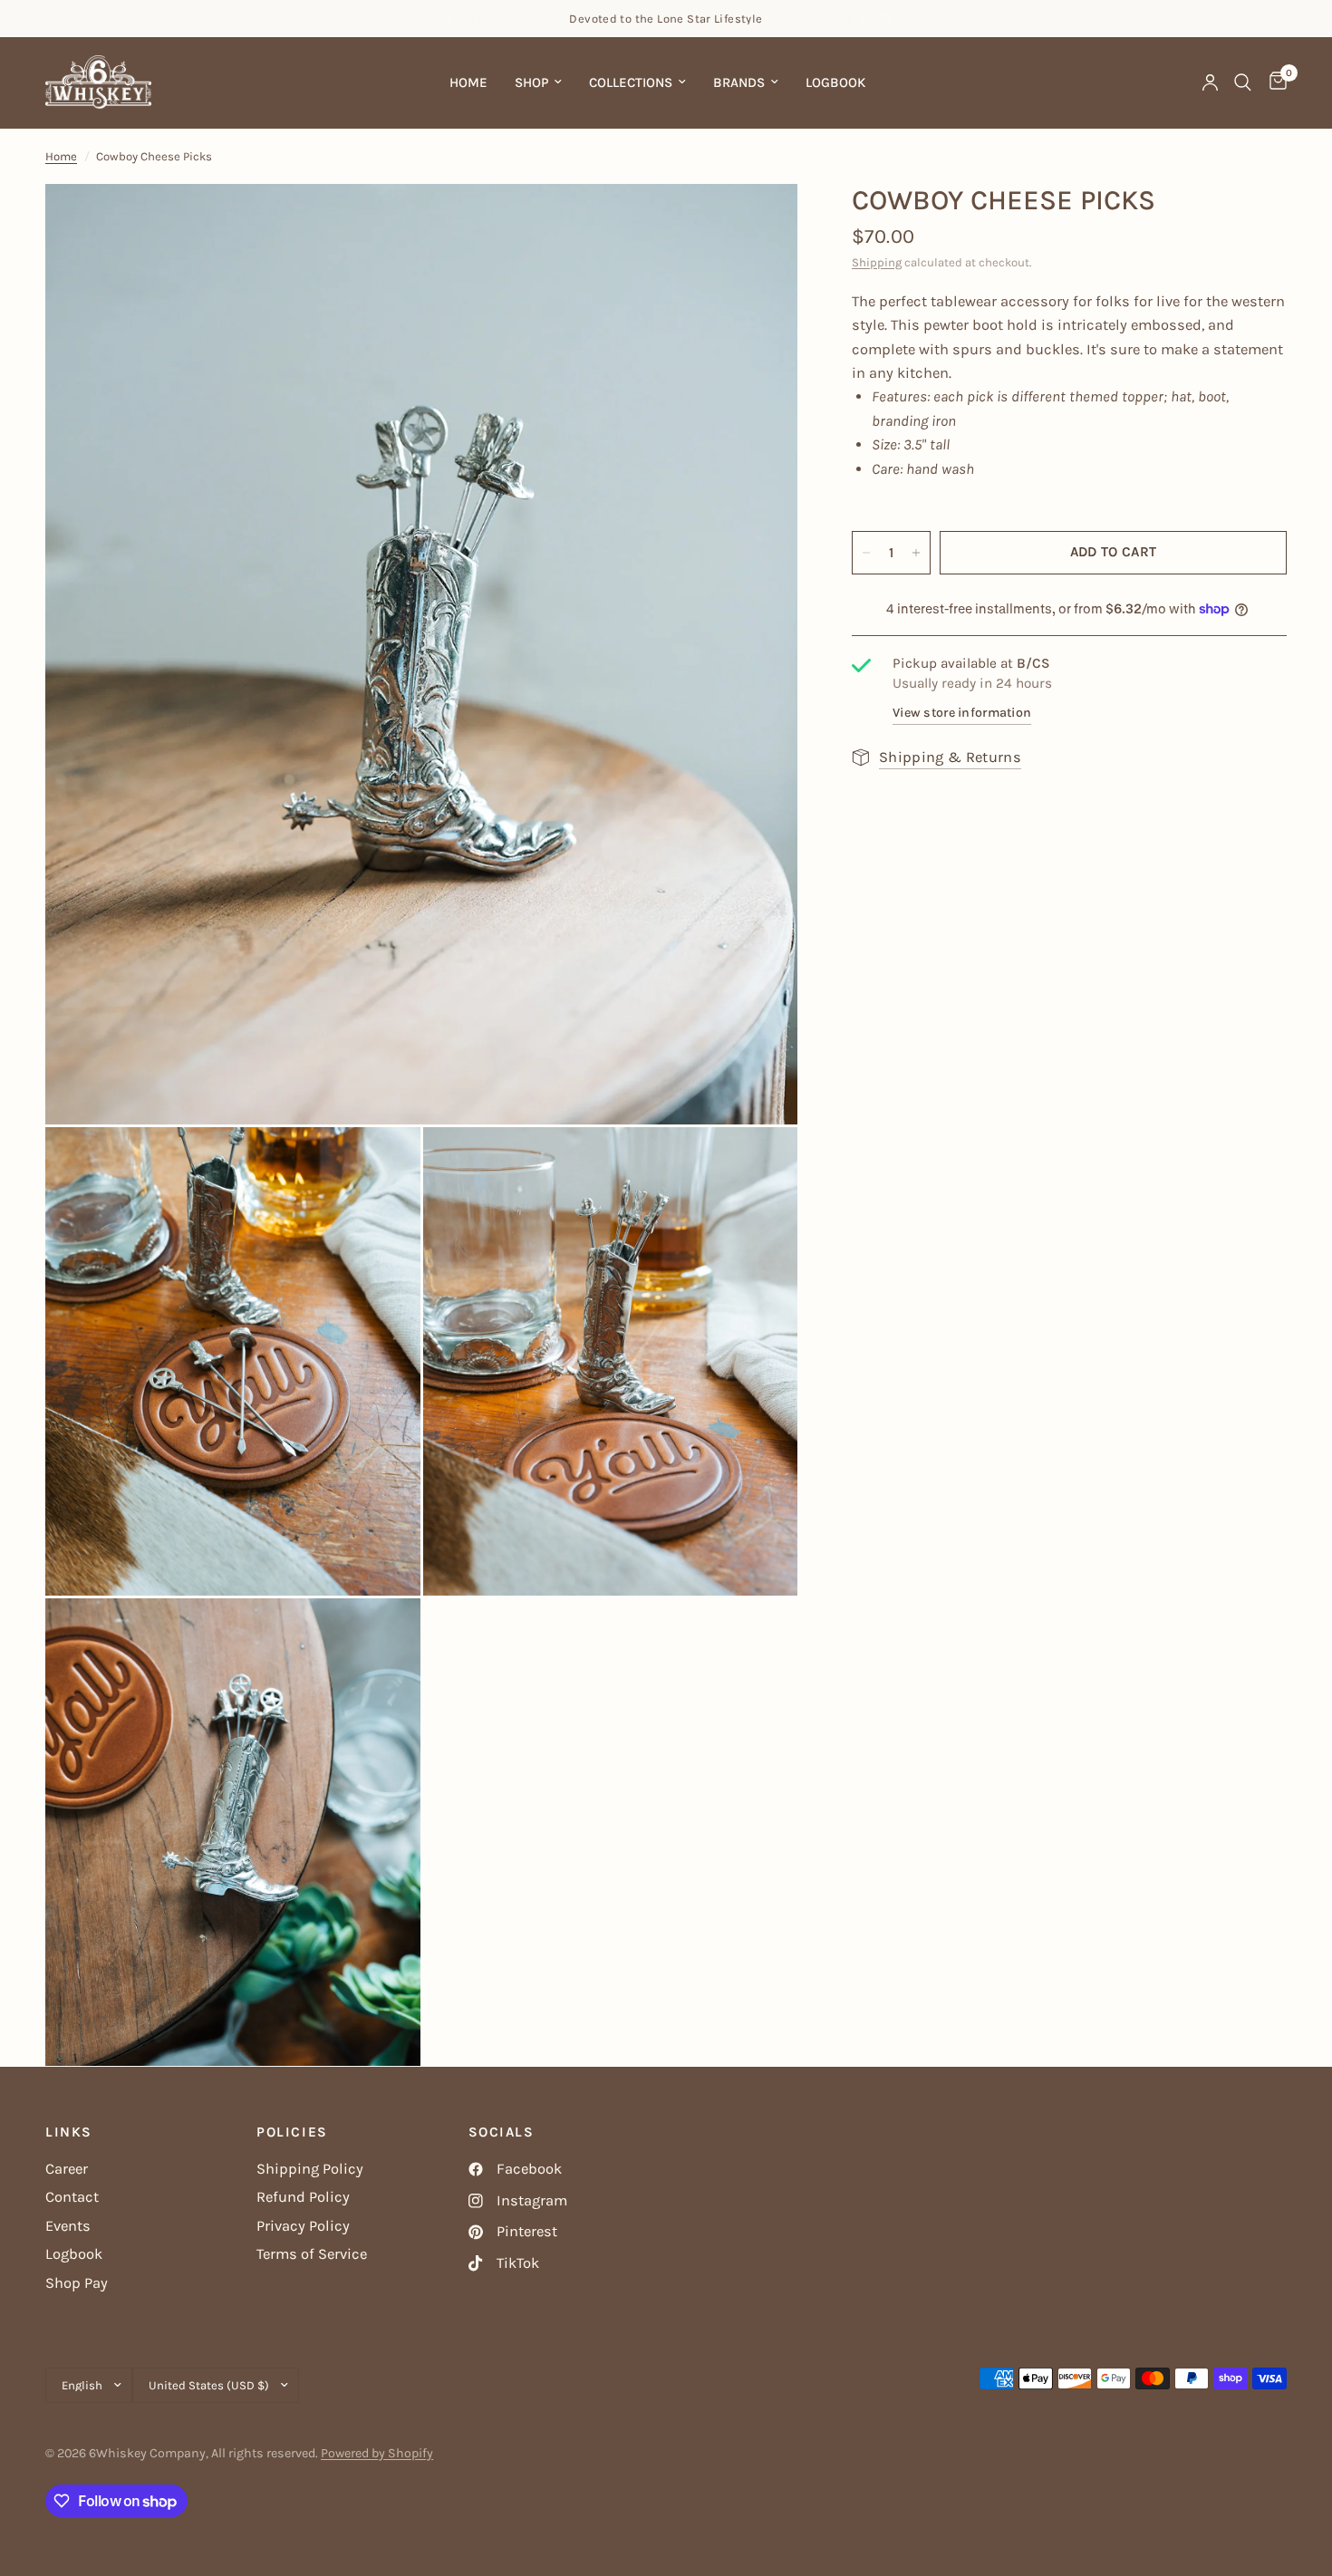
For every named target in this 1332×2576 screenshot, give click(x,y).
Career (67, 2169)
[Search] (1243, 82)
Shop (531, 82)
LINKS (69, 2132)
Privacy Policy (303, 2226)
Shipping (877, 262)
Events (68, 2226)
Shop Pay (77, 2283)
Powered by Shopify (377, 2453)
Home (468, 82)
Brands (739, 82)
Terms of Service (312, 2254)
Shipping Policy (310, 2169)
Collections (631, 82)
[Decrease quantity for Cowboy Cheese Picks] (866, 553)
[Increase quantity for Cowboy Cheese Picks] (916, 553)
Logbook (835, 82)
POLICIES (292, 2132)
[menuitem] (468, 82)
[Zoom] (759, 222)
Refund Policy (303, 2197)
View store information (962, 713)
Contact (72, 2197)
